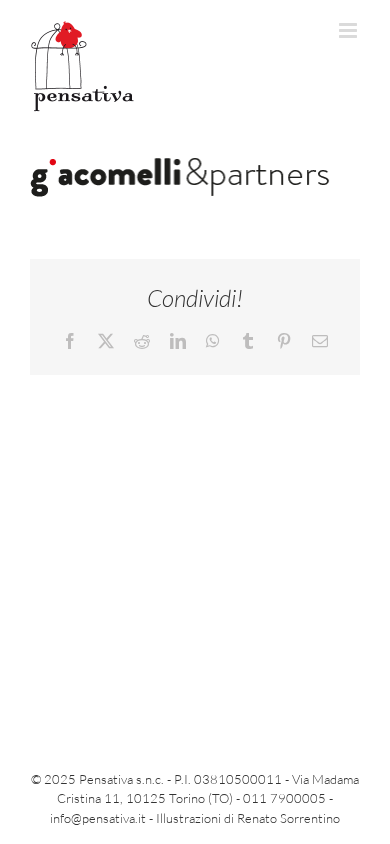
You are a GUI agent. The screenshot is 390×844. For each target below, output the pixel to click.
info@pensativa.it (98, 818)
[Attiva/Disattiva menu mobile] (349, 30)
